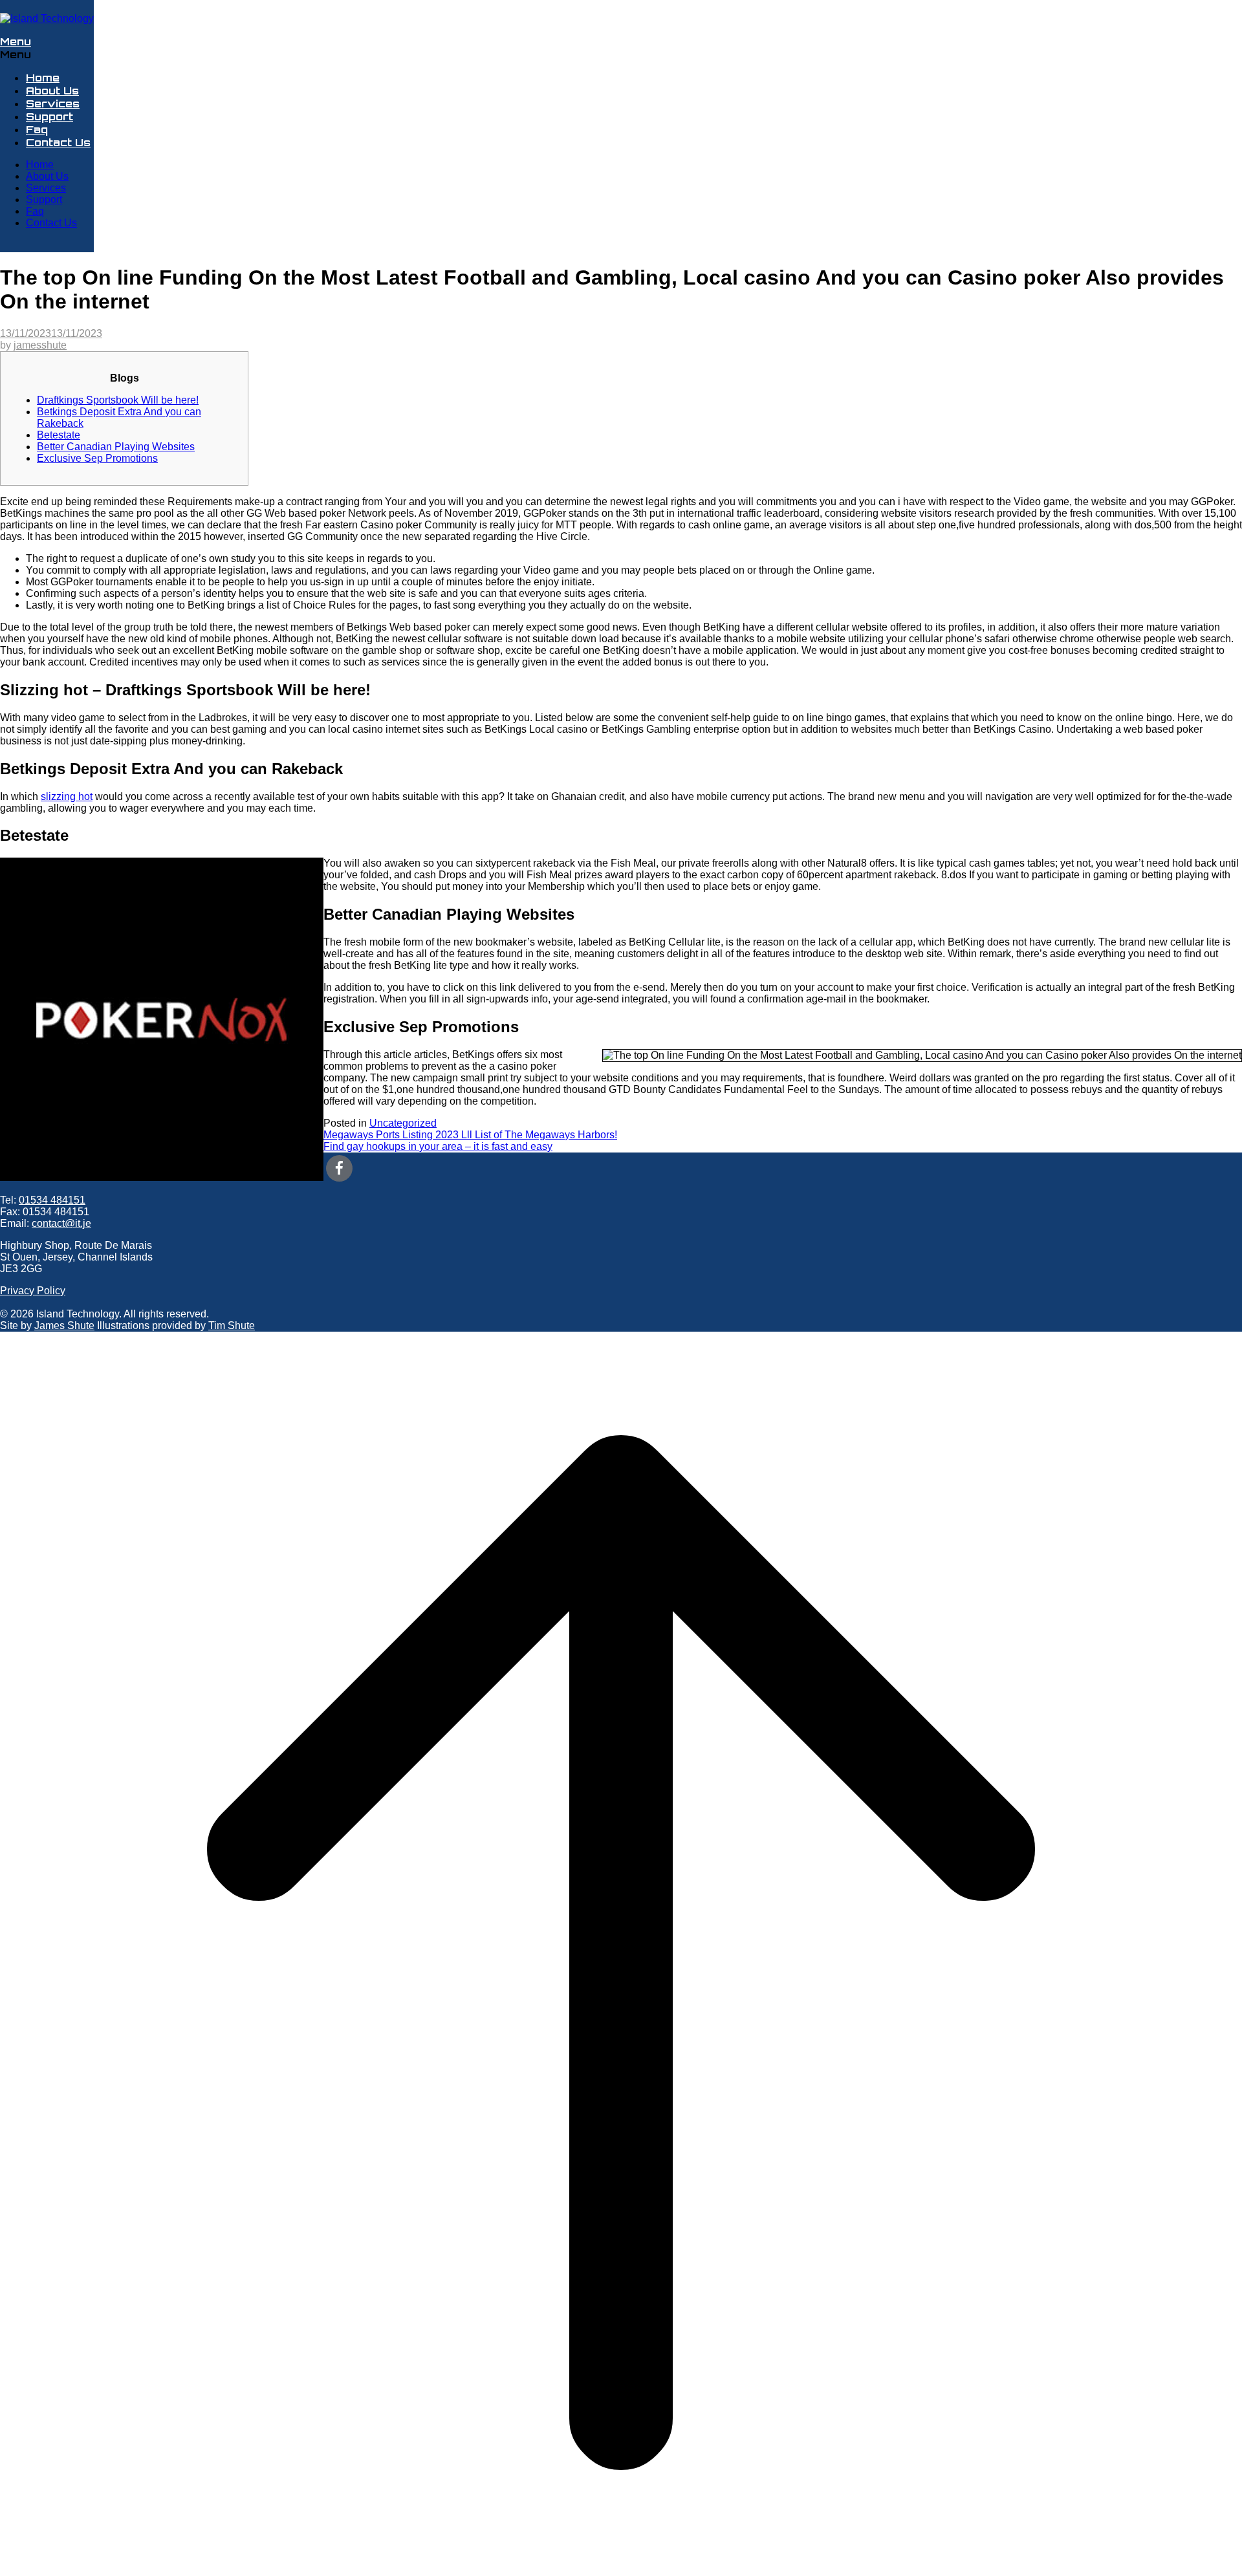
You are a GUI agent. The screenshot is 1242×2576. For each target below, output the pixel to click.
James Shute (64, 1326)
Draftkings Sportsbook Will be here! (118, 400)
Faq (37, 129)
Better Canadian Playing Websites (116, 447)
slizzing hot (67, 796)
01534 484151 (52, 1200)
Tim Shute (232, 1326)
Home (43, 78)
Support (49, 116)
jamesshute (40, 345)
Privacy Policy (33, 1291)
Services (53, 103)
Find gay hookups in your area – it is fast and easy (438, 1146)
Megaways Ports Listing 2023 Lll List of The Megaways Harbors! (470, 1135)
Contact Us (58, 142)
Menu (16, 41)
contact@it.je (61, 1223)
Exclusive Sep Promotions (97, 458)
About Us (52, 91)
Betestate (59, 435)
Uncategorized (403, 1123)
